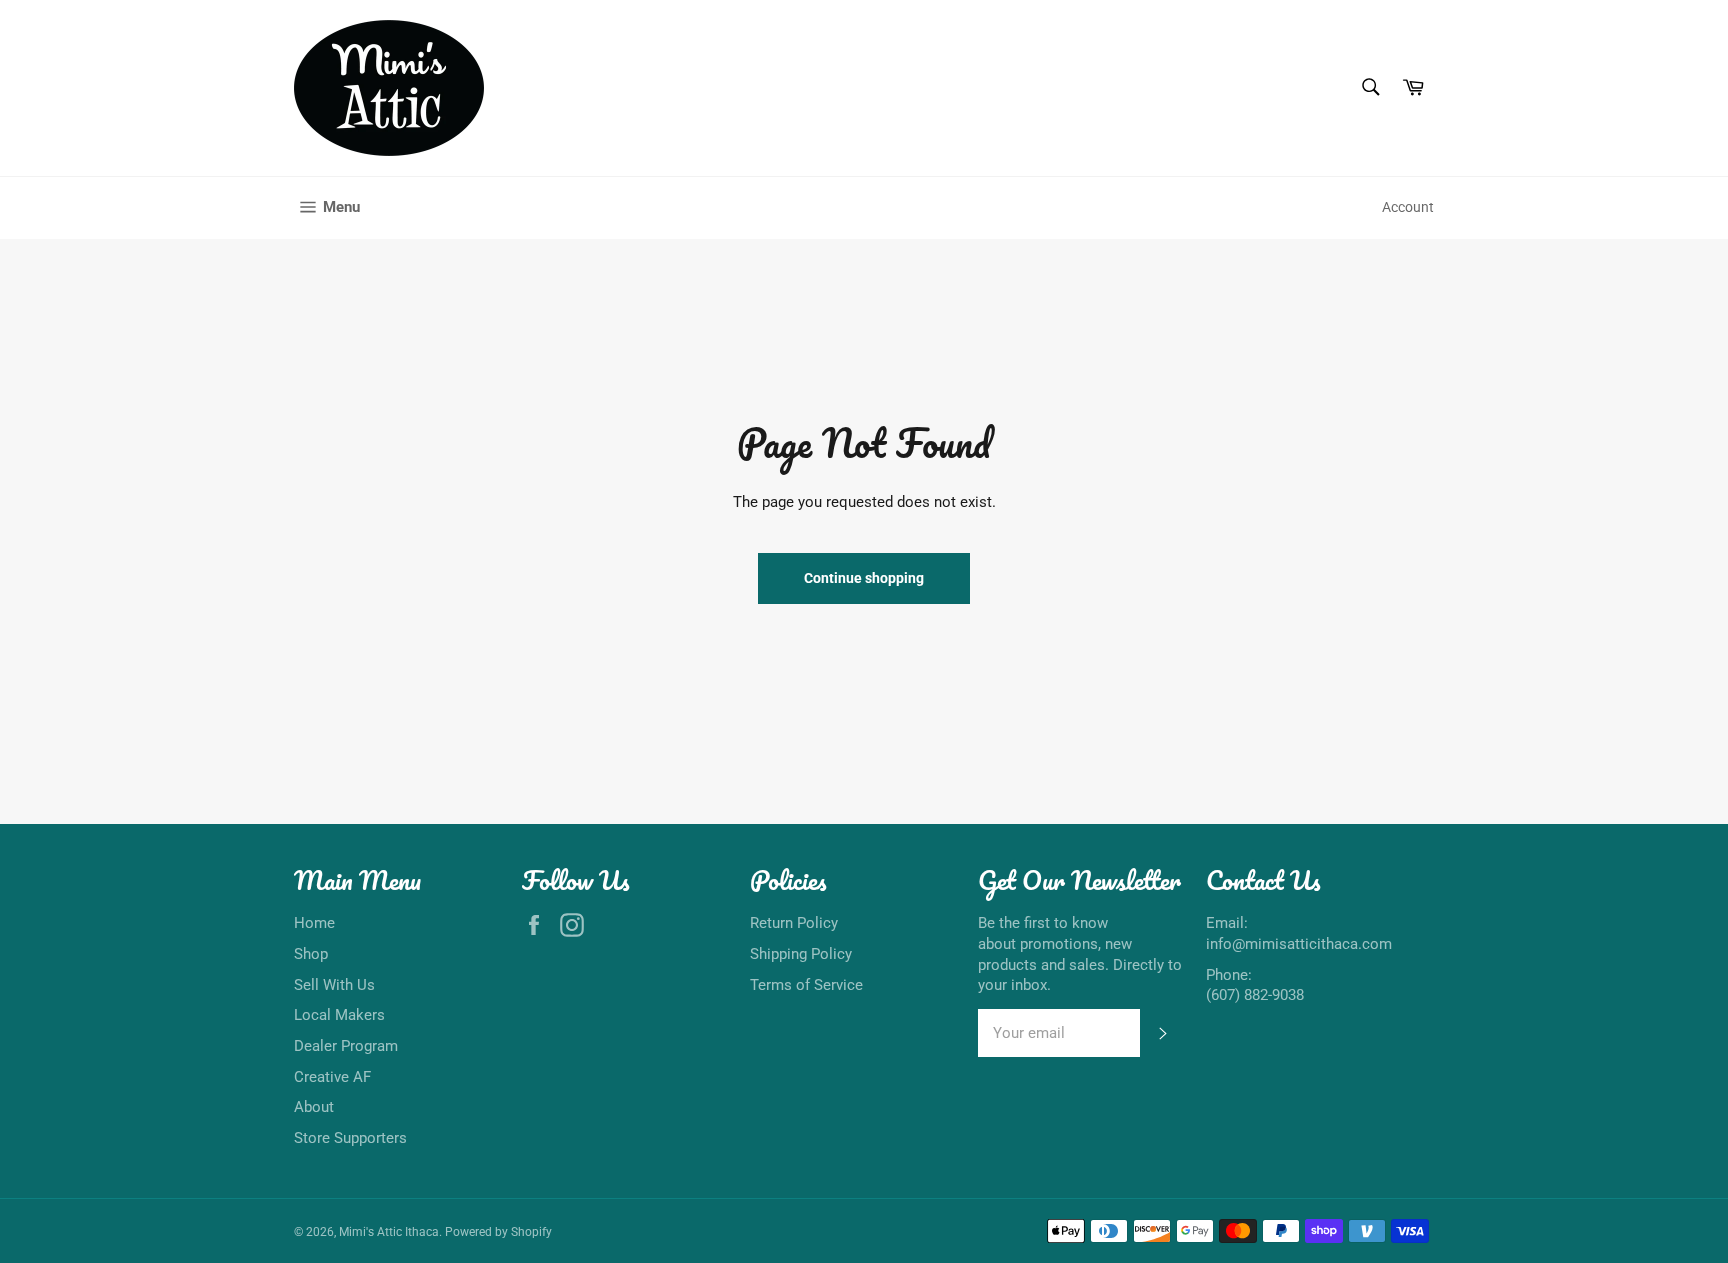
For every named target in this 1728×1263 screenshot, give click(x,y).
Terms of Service (806, 985)
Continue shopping (864, 578)
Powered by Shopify (498, 1232)
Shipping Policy (801, 954)
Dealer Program (346, 1046)
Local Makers (339, 1015)
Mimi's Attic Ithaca (389, 1232)
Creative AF (332, 1077)
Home (314, 923)
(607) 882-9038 (1255, 995)
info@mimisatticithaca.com (1299, 944)
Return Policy (794, 923)
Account (1408, 207)
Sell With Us (334, 985)
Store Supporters (350, 1138)
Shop (311, 954)
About (314, 1107)
